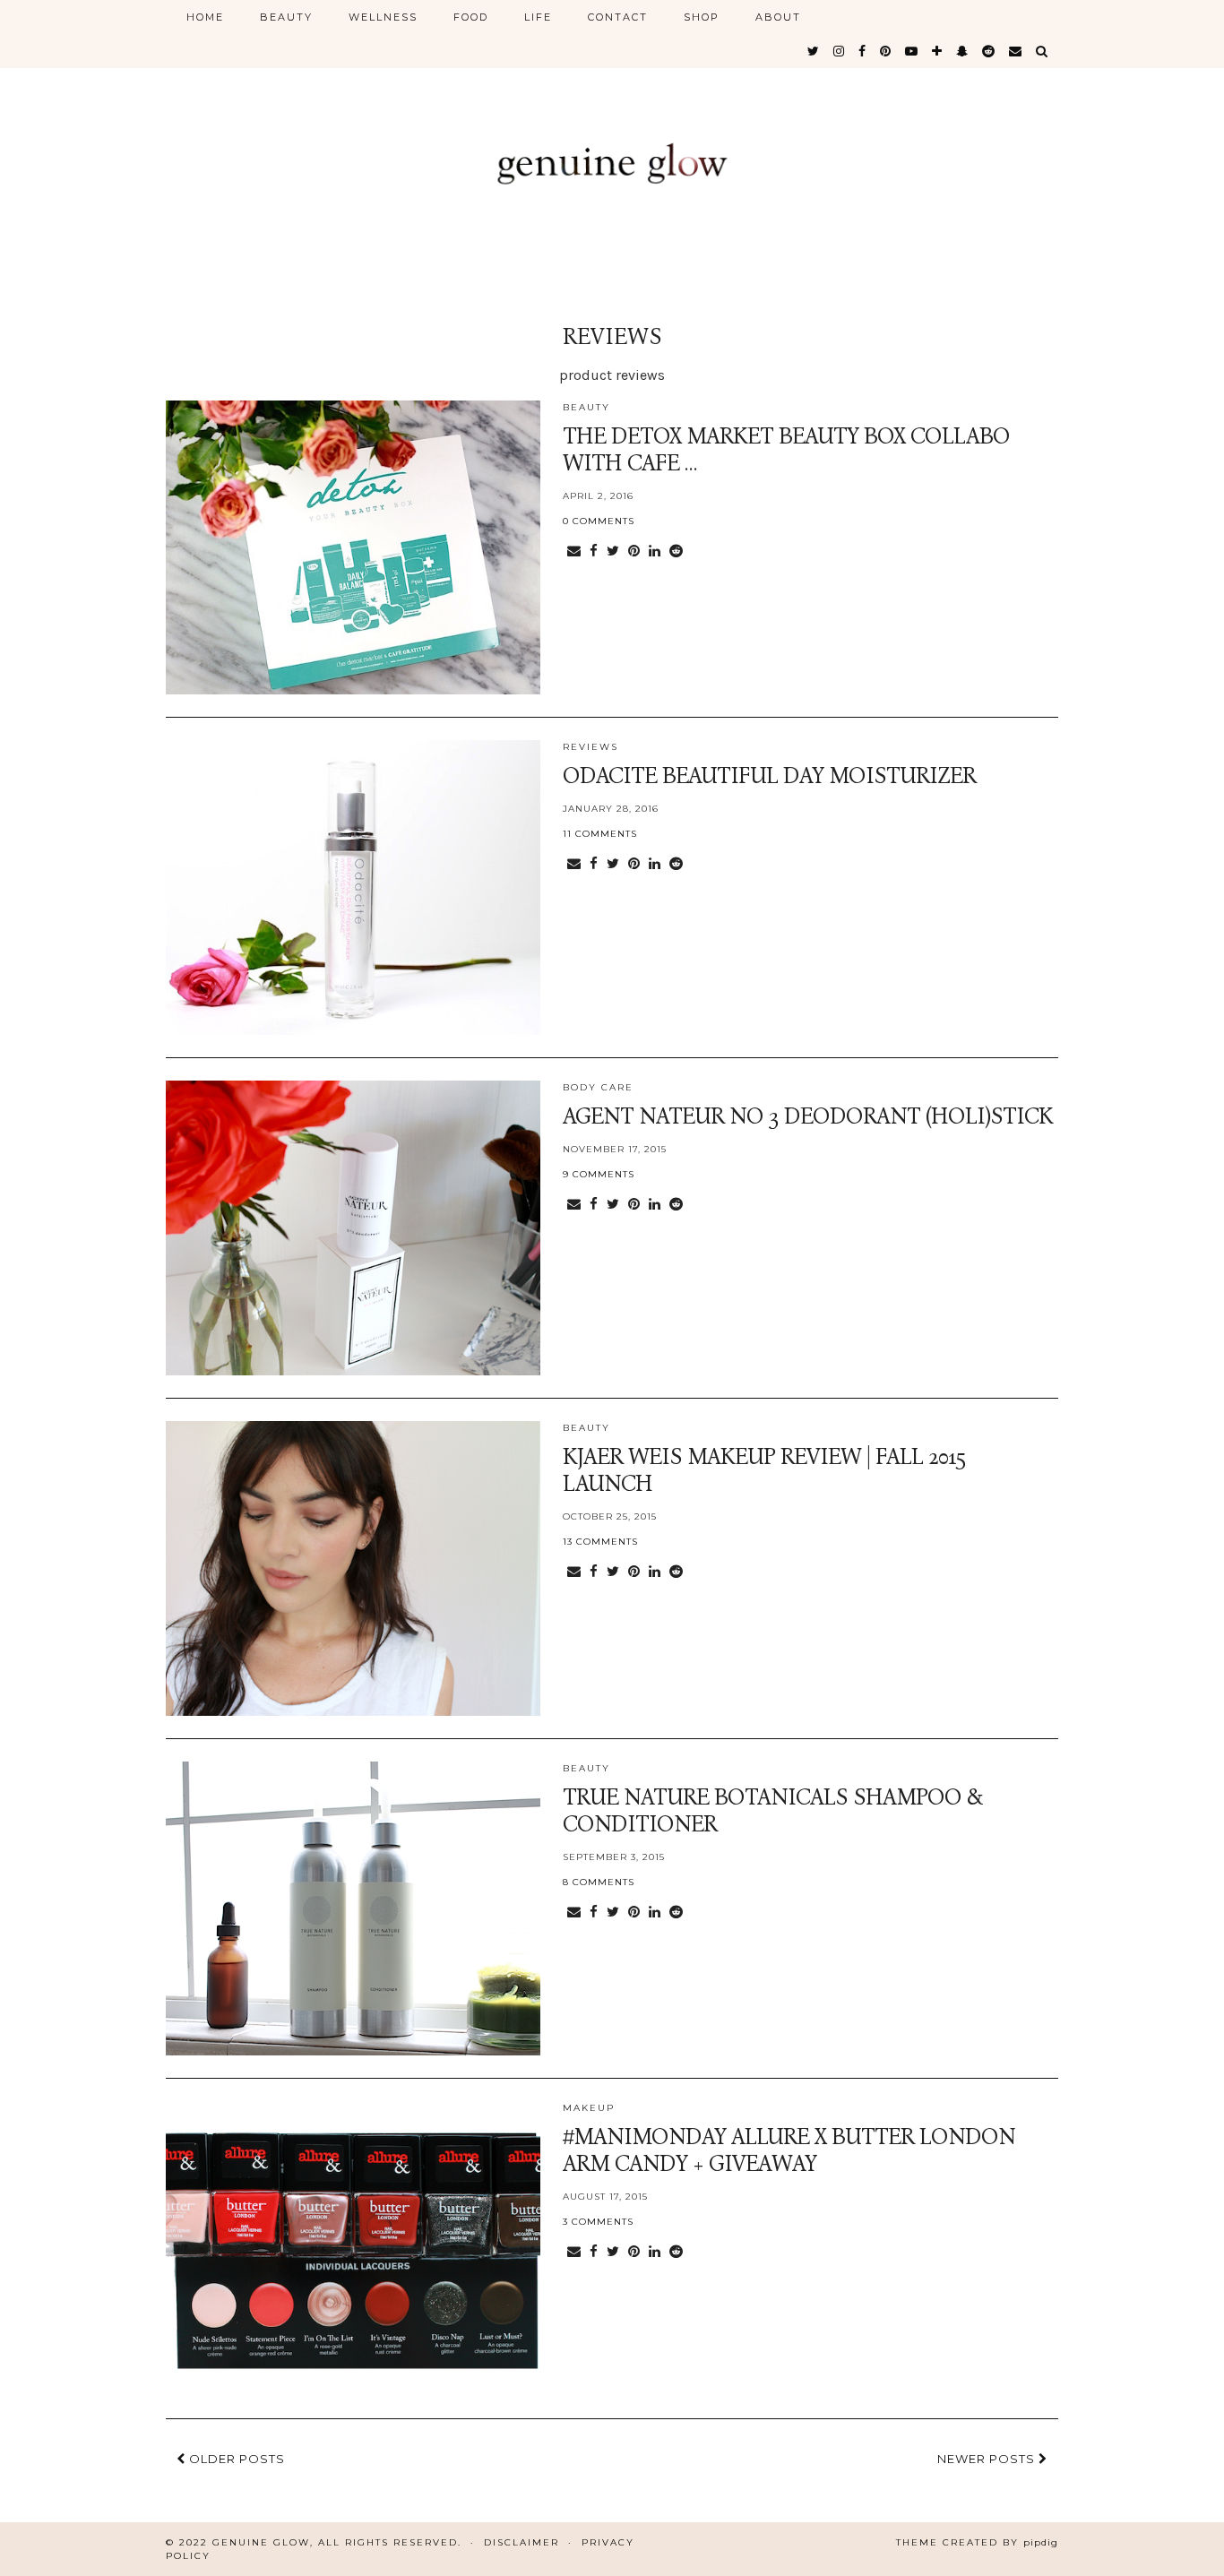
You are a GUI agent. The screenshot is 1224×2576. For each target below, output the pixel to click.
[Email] (1016, 51)
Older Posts (235, 2459)
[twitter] (814, 51)
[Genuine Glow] (612, 146)
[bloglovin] (938, 51)
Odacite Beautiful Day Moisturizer (769, 776)
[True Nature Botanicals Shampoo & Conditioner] (353, 1909)
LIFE (538, 17)
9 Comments (599, 1174)
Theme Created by (977, 2542)
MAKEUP (589, 2108)
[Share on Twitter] (613, 551)
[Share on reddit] (676, 551)
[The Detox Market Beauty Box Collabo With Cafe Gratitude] (353, 548)
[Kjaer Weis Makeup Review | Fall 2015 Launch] (353, 1568)
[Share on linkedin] (655, 551)
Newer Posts (988, 2459)
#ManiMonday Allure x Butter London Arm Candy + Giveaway (789, 2150)
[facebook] (863, 51)
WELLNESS (383, 17)
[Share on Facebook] (594, 551)
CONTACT (618, 17)
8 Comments (599, 1882)
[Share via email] (574, 551)
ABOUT (778, 17)
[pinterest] (886, 51)
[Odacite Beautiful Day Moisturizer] (353, 887)
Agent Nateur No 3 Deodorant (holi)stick (808, 1116)
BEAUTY (286, 17)
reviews (590, 747)
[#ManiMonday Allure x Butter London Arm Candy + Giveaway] (353, 2249)
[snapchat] (963, 51)
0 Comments (599, 521)
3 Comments (598, 2222)
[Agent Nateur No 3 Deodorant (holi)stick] (353, 1228)
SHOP (702, 17)
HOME (205, 17)
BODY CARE (598, 1087)
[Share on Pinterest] (634, 551)
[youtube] (912, 51)
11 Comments (600, 834)
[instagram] (840, 51)
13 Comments (600, 1542)
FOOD (471, 17)
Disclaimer (521, 2542)
